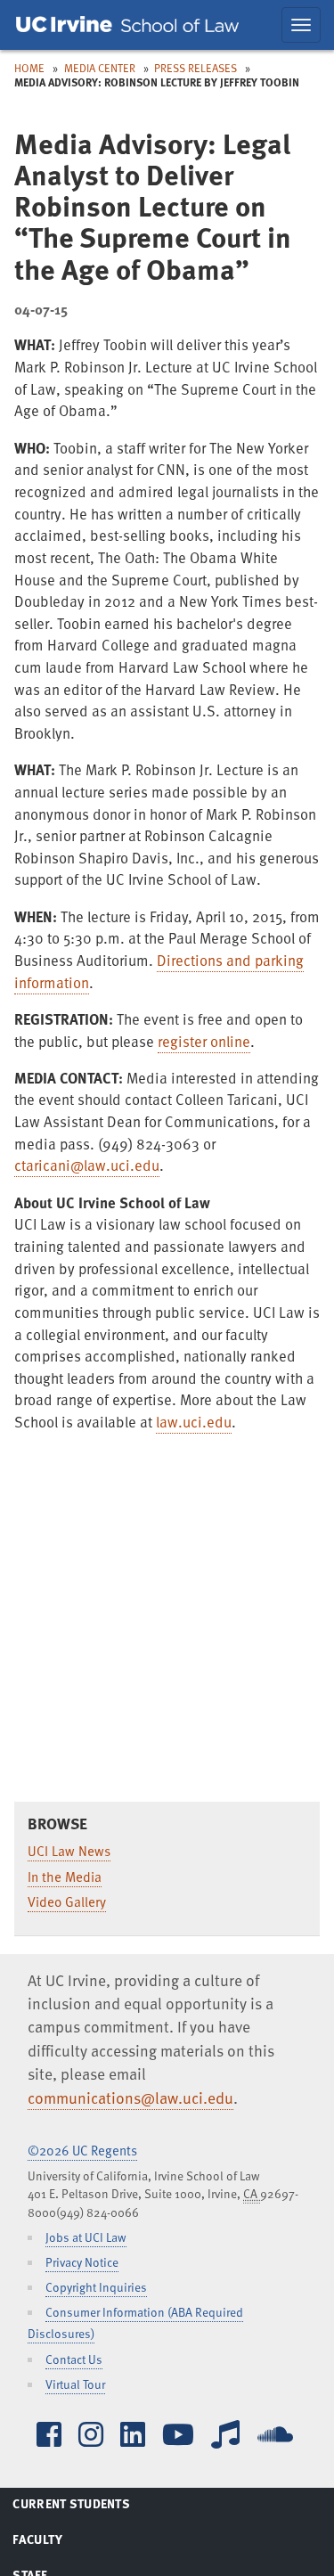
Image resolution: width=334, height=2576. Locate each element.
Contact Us (74, 2359)
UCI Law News (69, 1851)
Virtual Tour (75, 2384)
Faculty (60, 2542)
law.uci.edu (194, 1422)
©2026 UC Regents (82, 2150)
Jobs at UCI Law (86, 2237)
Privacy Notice (82, 2262)
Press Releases (196, 68)
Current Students (93, 2506)
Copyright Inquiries (96, 2287)
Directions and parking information (159, 971)
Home (29, 68)
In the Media (65, 1877)
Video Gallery (67, 1901)
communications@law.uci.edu (130, 2098)
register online (204, 1041)
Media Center (100, 68)
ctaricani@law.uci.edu (87, 1165)
